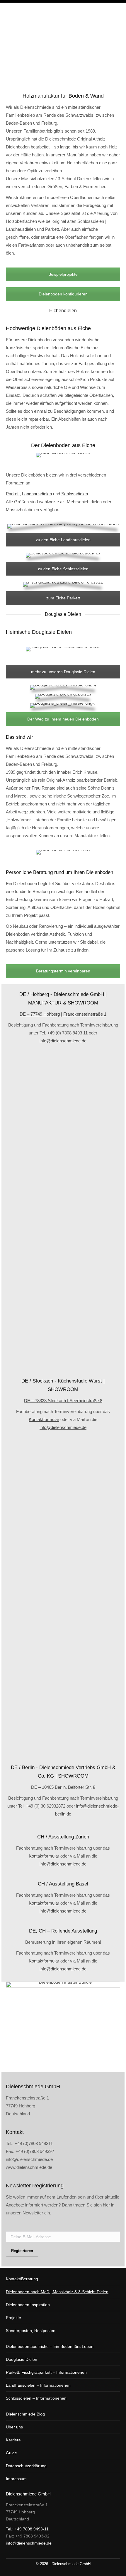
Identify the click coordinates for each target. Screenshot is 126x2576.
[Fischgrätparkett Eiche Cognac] (63, 1633)
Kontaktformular (44, 1419)
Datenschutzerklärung (26, 2466)
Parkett (13, 494)
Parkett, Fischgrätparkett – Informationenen (46, 2372)
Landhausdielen (37, 494)
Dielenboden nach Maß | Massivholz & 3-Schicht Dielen (57, 2292)
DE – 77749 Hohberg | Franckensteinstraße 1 (63, 1014)
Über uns (14, 2427)
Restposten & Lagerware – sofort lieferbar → (77, 9)
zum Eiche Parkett (63, 598)
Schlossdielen (75, 494)
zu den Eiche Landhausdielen (63, 540)
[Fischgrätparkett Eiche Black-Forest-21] (63, 1474)
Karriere (13, 2440)
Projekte (13, 2318)
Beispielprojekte (63, 274)
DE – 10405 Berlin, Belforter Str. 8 (63, 1787)
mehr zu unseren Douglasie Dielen (63, 672)
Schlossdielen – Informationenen (36, 2398)
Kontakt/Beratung (22, 2279)
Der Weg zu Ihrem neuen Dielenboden (63, 719)
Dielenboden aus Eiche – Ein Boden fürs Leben (50, 2346)
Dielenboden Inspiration (28, 2305)
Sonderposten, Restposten (31, 2331)
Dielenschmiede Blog (25, 2414)
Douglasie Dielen (22, 2359)
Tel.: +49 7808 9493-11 (27, 2529)
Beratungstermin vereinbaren (63, 971)
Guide (11, 2453)
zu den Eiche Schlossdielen (63, 569)
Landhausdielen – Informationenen (38, 2385)
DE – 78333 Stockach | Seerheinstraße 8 (63, 1401)
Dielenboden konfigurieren (63, 294)
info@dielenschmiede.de (63, 1041)
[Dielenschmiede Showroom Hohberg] (63, 1087)
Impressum (16, 2479)
